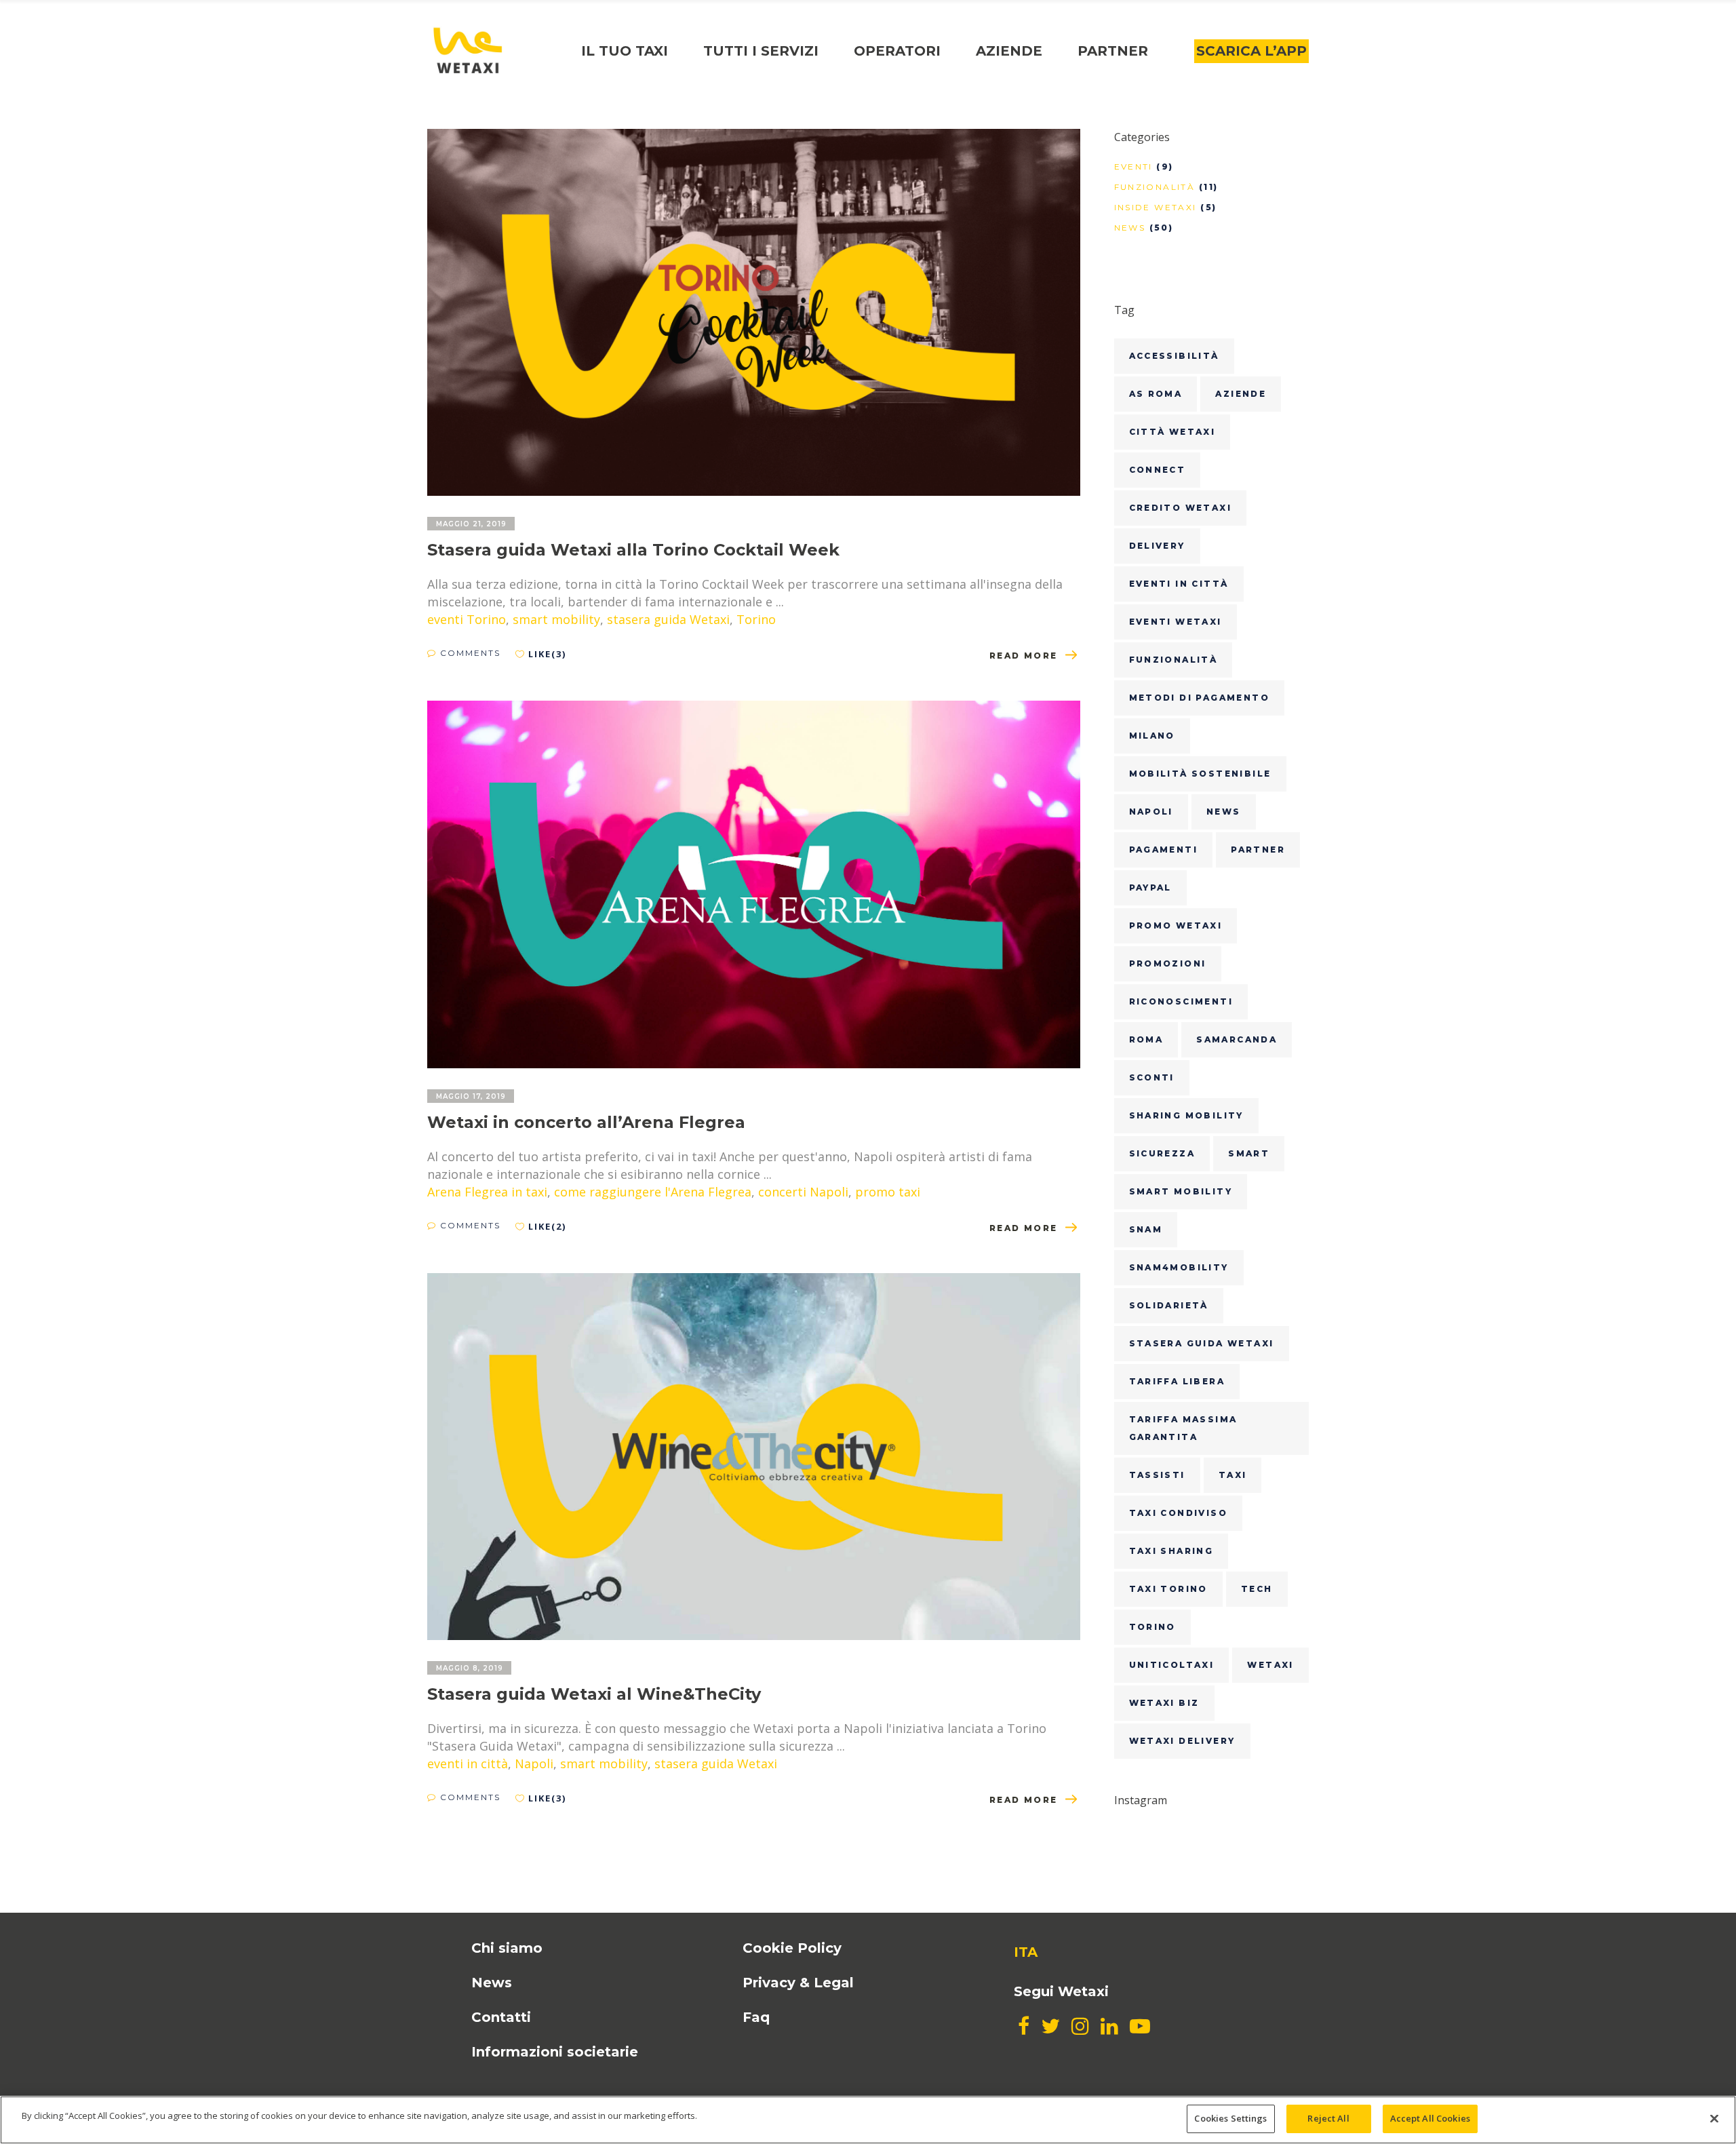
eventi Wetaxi (1176, 622)
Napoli (534, 1763)
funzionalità (1173, 660)
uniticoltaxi (1172, 1665)
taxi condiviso (1179, 1513)
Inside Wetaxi (1156, 207)
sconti (1152, 1077)
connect (1158, 470)
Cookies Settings (1230, 2118)
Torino (756, 619)
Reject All (1328, 2118)
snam (1146, 1229)
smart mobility (556, 619)
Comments (469, 653)
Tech (1257, 1589)
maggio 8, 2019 (470, 1668)
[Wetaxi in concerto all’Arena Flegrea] (754, 884)
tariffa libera (1177, 1381)
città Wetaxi (1172, 432)
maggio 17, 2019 (471, 1096)
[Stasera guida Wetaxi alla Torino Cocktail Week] (754, 312)
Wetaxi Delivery (1182, 1741)
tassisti (1157, 1475)
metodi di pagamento (1200, 698)
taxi (1233, 1475)
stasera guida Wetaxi (668, 619)
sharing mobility (1186, 1115)
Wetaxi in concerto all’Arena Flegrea (586, 1122)
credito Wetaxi (1181, 508)
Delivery (1157, 546)
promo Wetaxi (1176, 925)
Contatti (501, 2017)
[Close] (1714, 2118)
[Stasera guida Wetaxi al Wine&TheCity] (754, 1457)
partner (1258, 850)
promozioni (1168, 963)
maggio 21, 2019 (471, 524)
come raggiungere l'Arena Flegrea (653, 1192)
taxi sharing (1171, 1551)
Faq (756, 2017)
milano (1152, 736)
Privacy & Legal (798, 1983)
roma (1146, 1039)
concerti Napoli (803, 1192)
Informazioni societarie (555, 2052)
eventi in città (468, 1763)
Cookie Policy (792, 1948)
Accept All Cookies (1430, 2118)
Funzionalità (1155, 187)
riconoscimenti (1181, 1001)
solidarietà (1169, 1305)
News (1130, 228)
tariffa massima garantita (1183, 1428)
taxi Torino (1168, 1589)
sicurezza (1162, 1153)
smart (1249, 1153)
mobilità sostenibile (1200, 774)
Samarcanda (1237, 1039)
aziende (1241, 394)
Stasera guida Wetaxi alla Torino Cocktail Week (633, 550)
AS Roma (1156, 394)
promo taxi (888, 1192)
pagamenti (1164, 850)
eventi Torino (467, 619)
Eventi (1133, 167)
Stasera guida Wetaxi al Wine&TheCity (594, 1694)
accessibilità (1174, 356)
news (1224, 812)
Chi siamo (507, 1948)
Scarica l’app (1251, 51)
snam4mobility (1179, 1267)
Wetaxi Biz (1164, 1703)
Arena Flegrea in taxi (487, 1192)
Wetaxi (1270, 1665)
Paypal (1150, 888)
